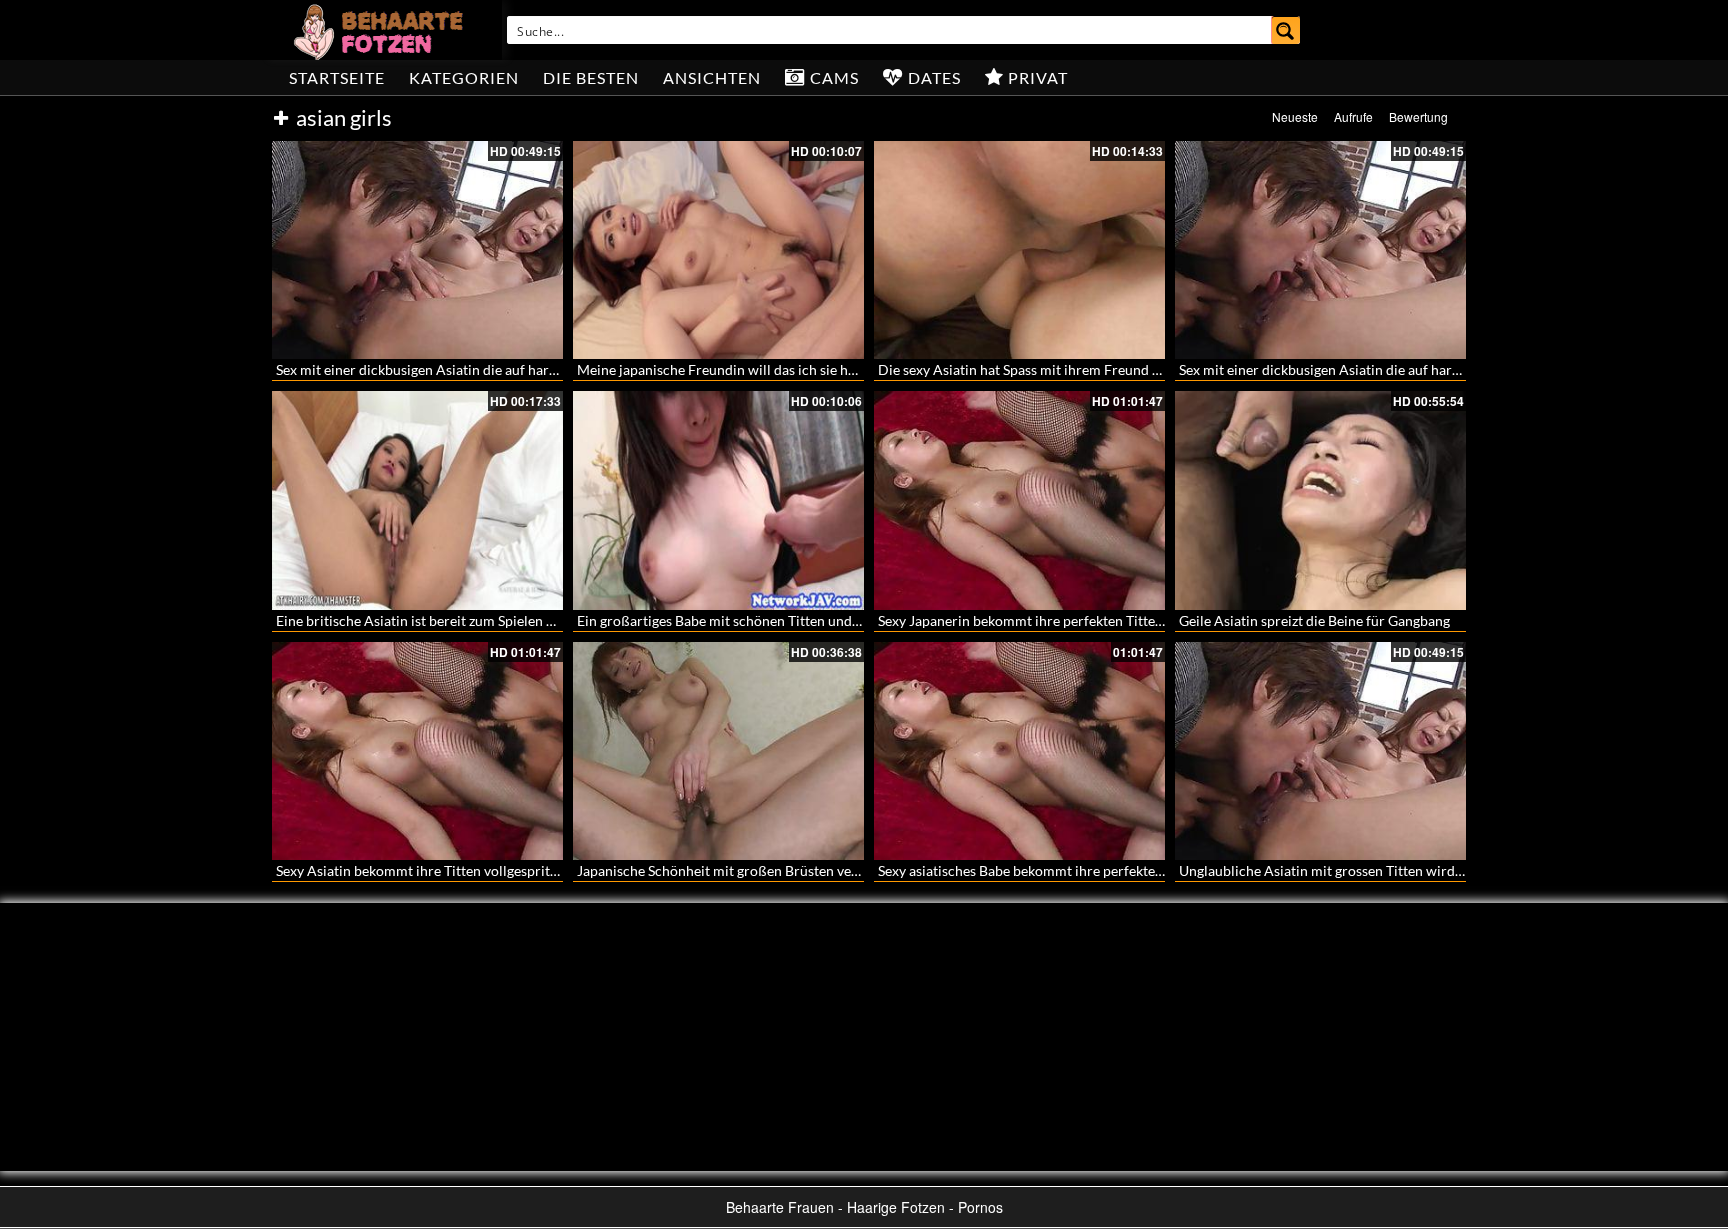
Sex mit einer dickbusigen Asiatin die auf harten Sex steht (451, 369)
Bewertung (1418, 116)
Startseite (337, 77)
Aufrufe (1353, 116)
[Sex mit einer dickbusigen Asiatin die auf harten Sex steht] (417, 250)
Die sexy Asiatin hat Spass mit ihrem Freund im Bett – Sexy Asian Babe (1094, 369)
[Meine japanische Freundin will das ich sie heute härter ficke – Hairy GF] (718, 250)
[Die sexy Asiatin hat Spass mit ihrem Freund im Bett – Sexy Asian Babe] (1019, 250)
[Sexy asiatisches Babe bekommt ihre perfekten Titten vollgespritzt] (1019, 751)
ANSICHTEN (712, 77)
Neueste (1295, 116)
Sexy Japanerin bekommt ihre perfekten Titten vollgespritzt (1060, 620)
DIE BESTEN (591, 77)
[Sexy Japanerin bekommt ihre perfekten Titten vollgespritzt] (1019, 500)
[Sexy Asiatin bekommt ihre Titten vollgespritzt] (417, 751)
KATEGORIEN (464, 77)
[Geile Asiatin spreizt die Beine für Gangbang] (1320, 500)
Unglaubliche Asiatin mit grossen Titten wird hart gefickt (1353, 870)
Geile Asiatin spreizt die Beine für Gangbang (1314, 620)
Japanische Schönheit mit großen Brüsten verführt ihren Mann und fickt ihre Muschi (837, 870)
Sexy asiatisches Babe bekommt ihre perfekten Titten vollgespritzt (1080, 870)
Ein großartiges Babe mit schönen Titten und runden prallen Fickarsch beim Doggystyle (846, 620)
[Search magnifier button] (1286, 30)
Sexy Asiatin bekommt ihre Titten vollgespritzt (418, 870)
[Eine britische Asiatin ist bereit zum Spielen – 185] (417, 500)
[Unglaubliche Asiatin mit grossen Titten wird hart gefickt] (1320, 751)
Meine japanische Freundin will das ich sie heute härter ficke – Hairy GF (798, 369)
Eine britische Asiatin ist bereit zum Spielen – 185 (428, 620)
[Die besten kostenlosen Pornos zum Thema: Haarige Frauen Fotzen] (381, 30)
